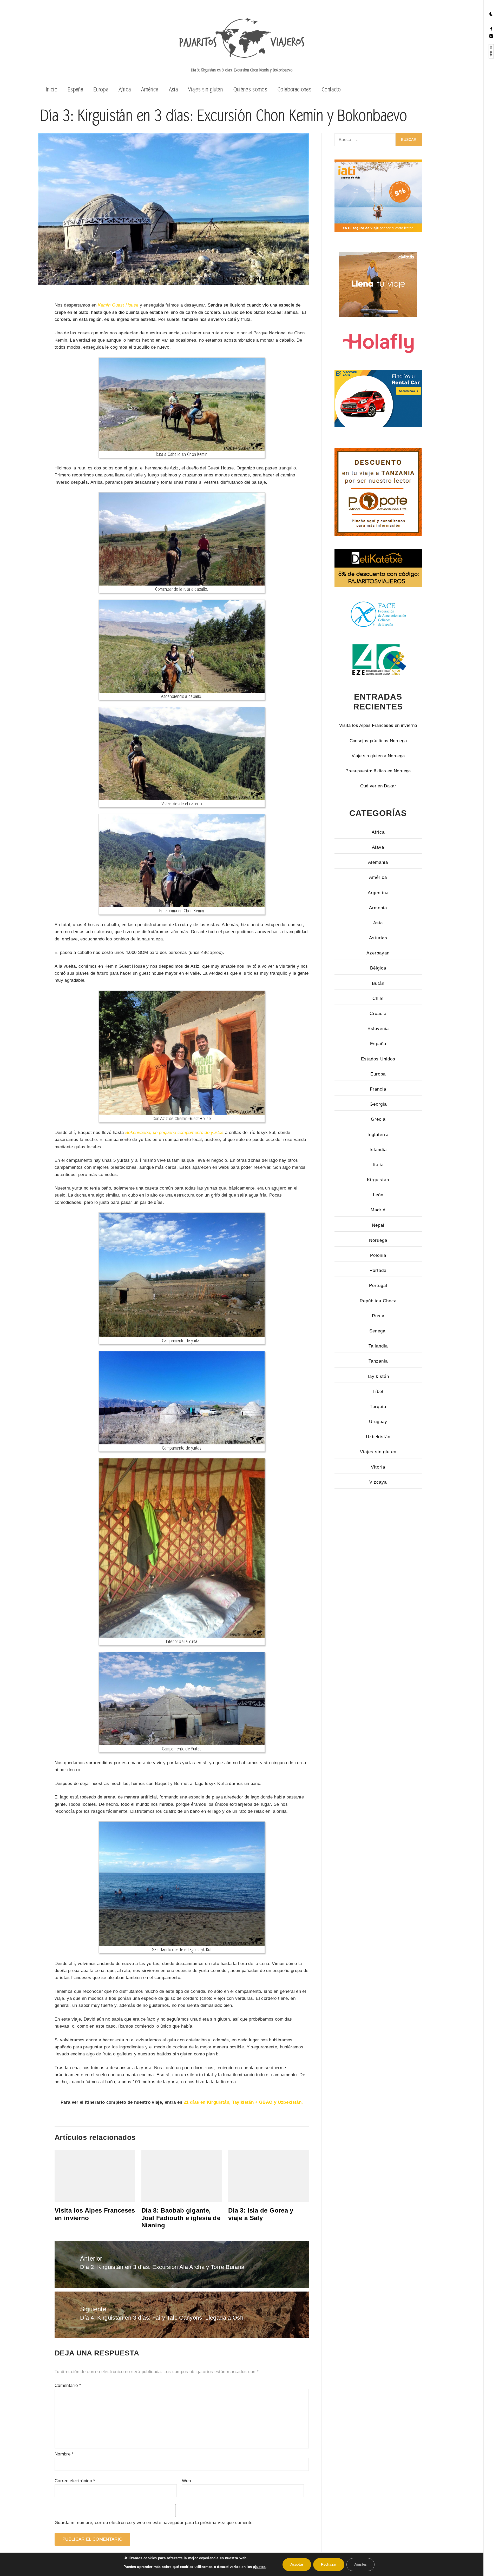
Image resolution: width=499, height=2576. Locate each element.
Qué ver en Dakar (378, 786)
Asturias (378, 938)
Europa (101, 89)
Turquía (378, 1407)
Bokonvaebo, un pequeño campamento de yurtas (175, 1133)
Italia (378, 1165)
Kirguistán (378, 1180)
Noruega (378, 1240)
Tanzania (378, 1361)
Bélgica (378, 968)
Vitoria (378, 1467)
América (150, 89)
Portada (378, 1270)
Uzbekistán (378, 1437)
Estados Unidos (378, 1059)
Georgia (378, 1104)
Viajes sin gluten (206, 89)
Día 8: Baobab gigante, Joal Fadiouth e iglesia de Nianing (181, 2218)
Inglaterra (378, 1135)
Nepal (378, 1225)
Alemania (378, 862)
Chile (378, 998)
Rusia (378, 1316)
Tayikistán (378, 1376)
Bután (378, 983)
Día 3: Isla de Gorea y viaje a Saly (261, 2214)
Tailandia (378, 1346)
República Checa (378, 1301)
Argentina (378, 893)
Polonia (378, 1255)
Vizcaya (378, 1482)
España (75, 89)
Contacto (331, 89)
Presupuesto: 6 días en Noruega (378, 771)
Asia (173, 89)
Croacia (378, 1014)
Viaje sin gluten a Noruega (378, 756)
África (125, 89)
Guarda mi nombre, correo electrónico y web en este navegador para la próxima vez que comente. (154, 2523)
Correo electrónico (75, 2481)
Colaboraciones (294, 89)
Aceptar (297, 2564)
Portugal (378, 1286)
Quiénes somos (250, 89)
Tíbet (378, 1392)
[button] (491, 14)
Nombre (64, 2454)
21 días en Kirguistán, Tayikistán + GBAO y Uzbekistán (243, 2102)
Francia (378, 1089)
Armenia (378, 908)
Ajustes (360, 2564)
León (378, 1195)
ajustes (259, 2567)
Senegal (378, 1331)
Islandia (378, 1150)
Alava (378, 847)
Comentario (68, 2385)
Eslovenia (378, 1029)
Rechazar (329, 2564)
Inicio (52, 89)
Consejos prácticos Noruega (378, 741)
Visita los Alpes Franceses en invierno (378, 725)
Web (186, 2481)
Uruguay (378, 1422)
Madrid (378, 1210)
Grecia (378, 1119)
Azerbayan (378, 953)
